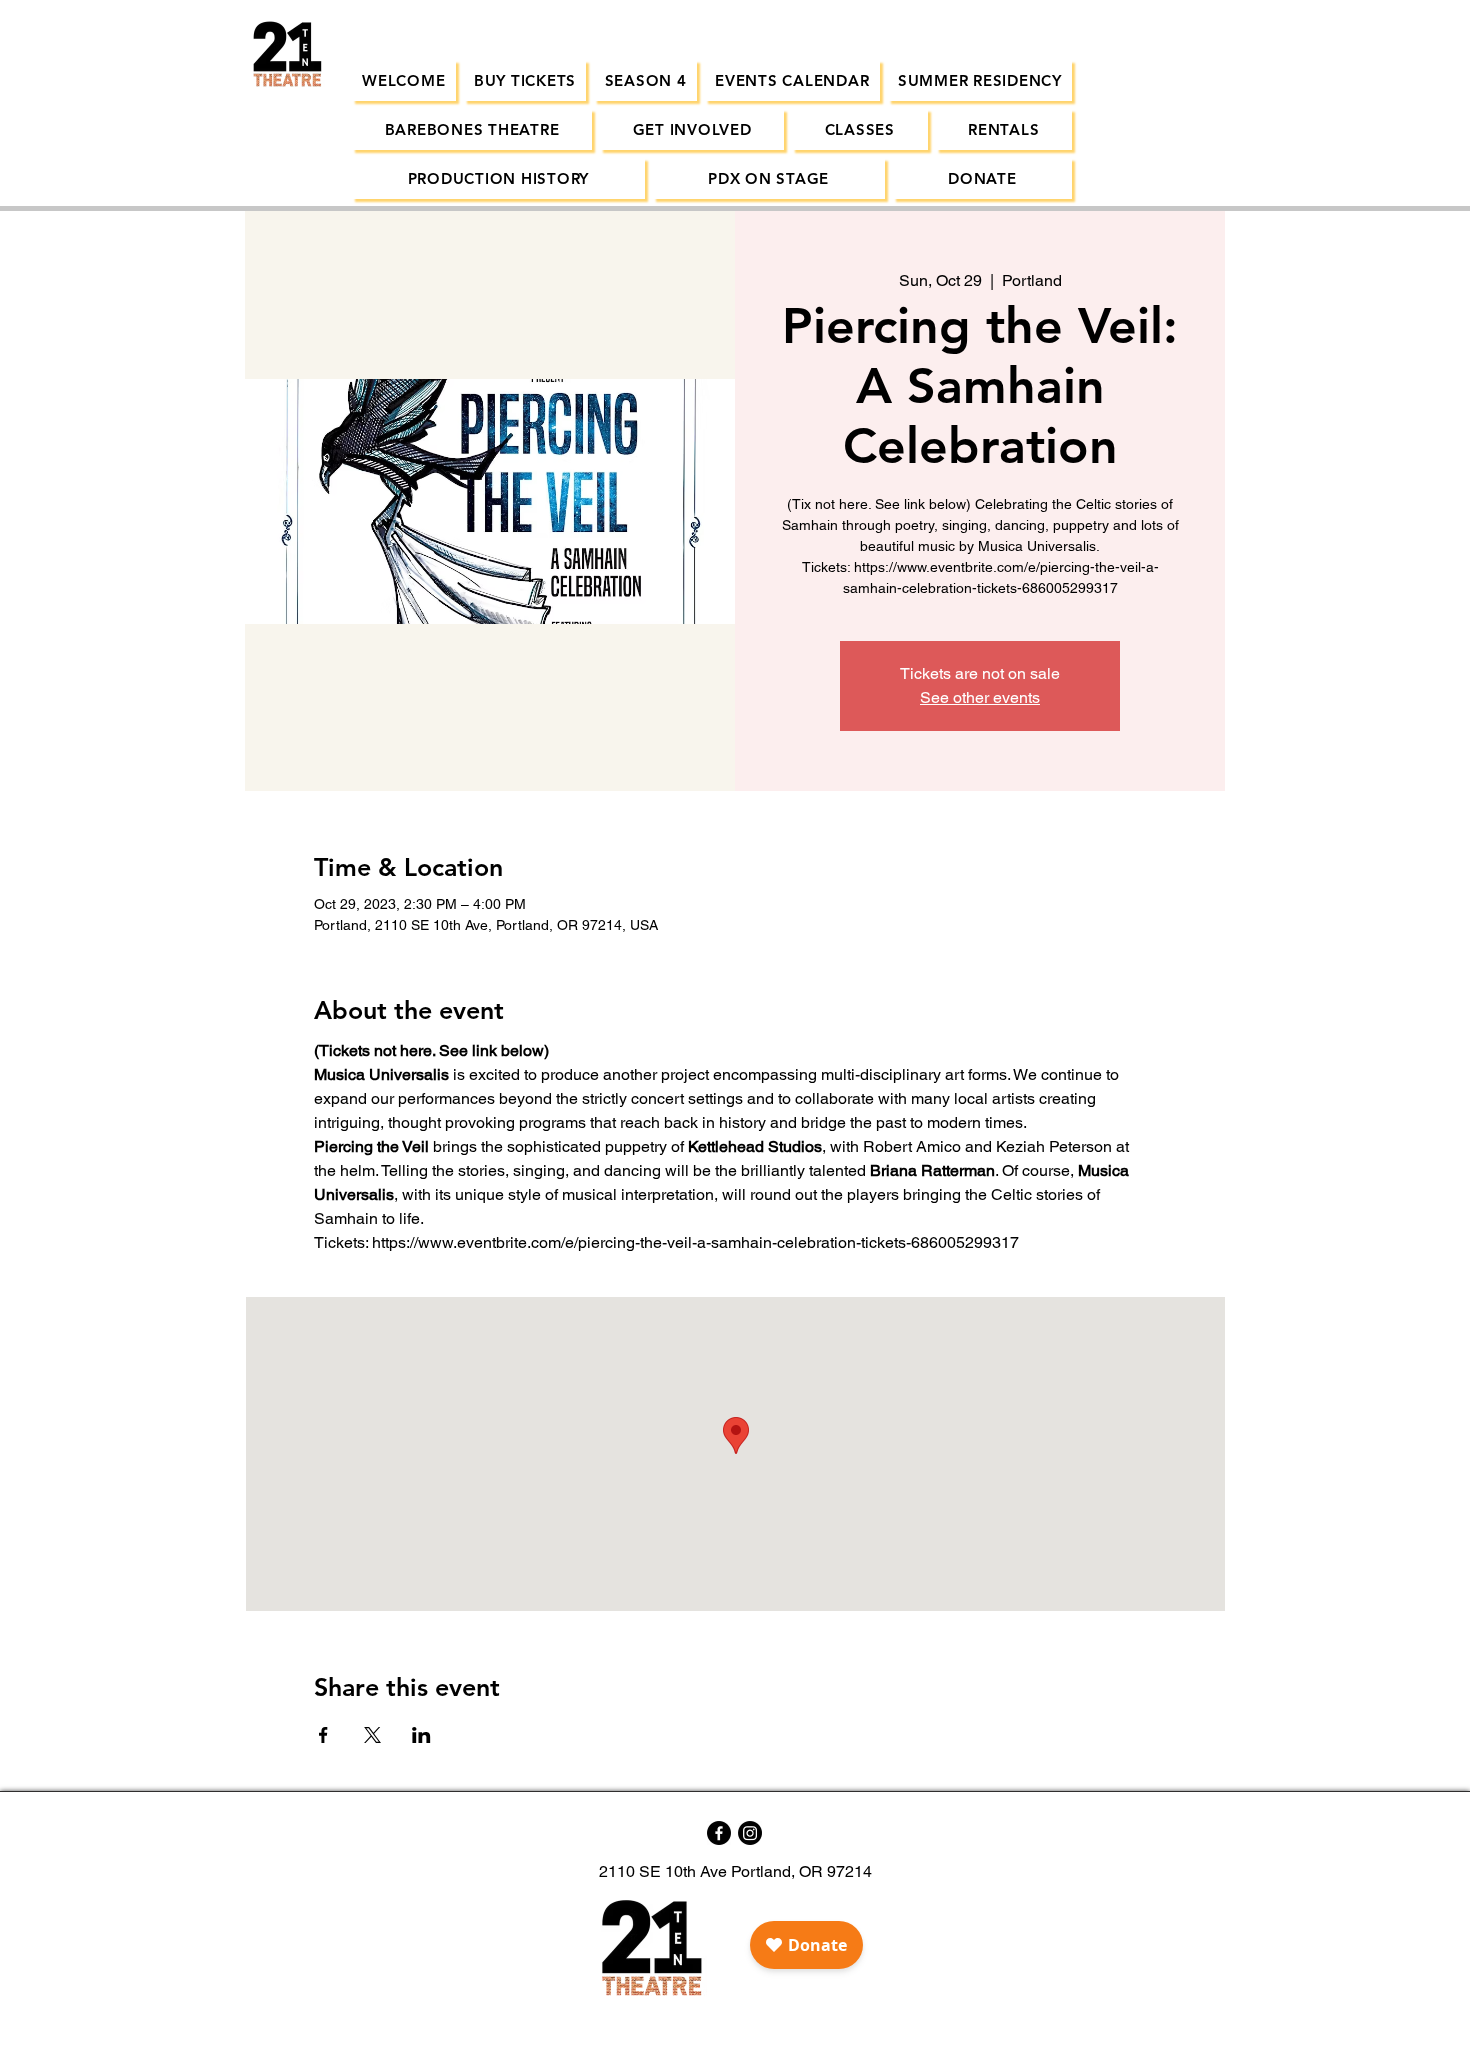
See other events (980, 697)
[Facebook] (719, 1833)
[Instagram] (750, 1833)
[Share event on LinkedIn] (421, 1735)
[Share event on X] (372, 1735)
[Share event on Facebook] (323, 1735)
